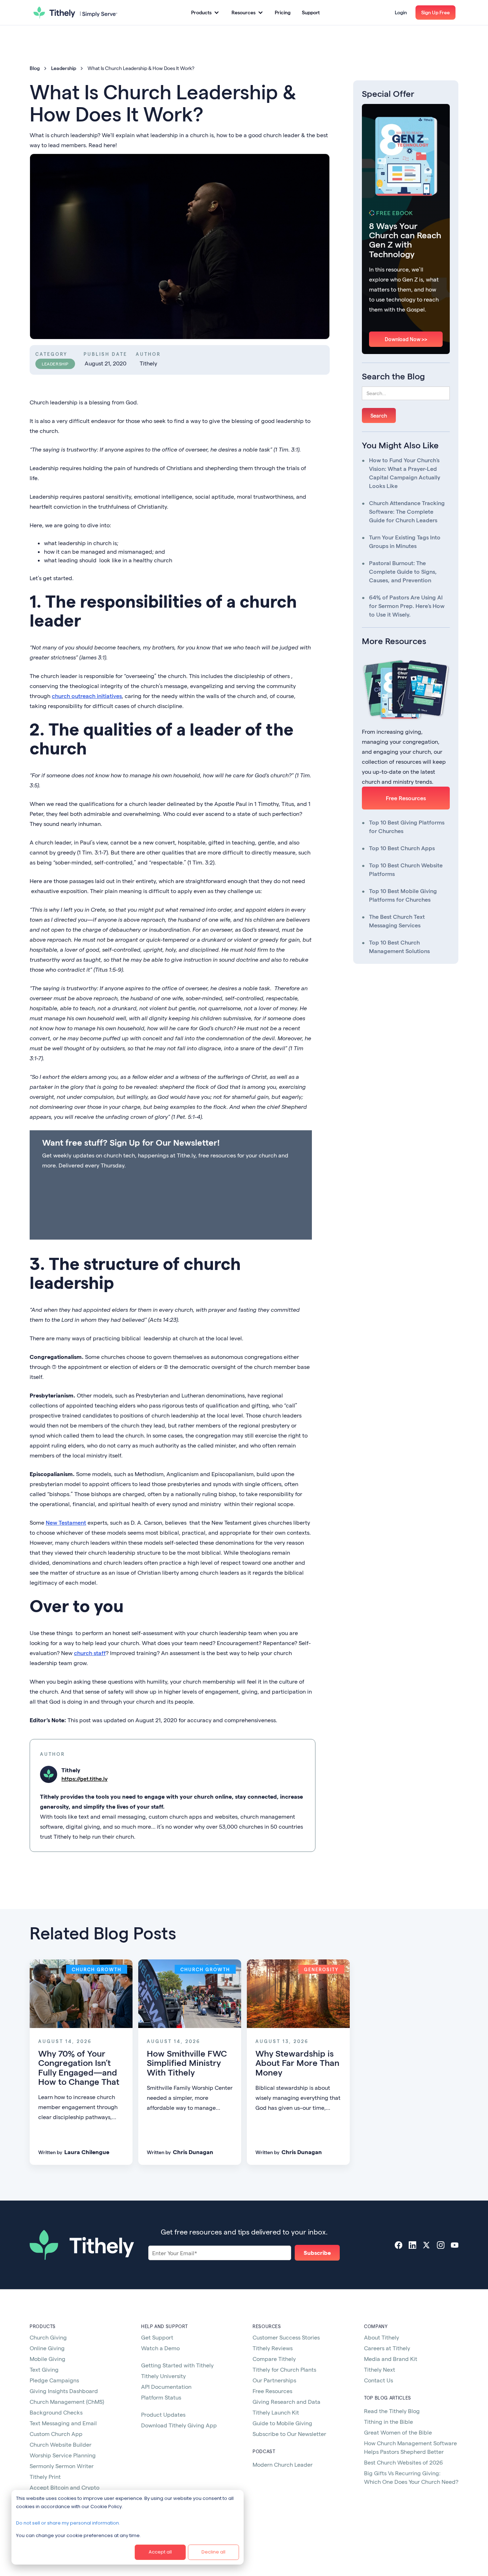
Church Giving (48, 2337)
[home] (75, 13)
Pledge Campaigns (54, 2380)
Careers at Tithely (387, 2348)
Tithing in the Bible (389, 2421)
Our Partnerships (274, 2380)
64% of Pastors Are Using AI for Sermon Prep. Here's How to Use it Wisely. (407, 606)
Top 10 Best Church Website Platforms (406, 869)
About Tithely (382, 2337)
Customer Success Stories (286, 2337)
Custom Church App (56, 2434)
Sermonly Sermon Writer (62, 2466)
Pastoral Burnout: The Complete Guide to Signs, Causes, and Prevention (403, 571)
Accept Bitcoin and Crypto (64, 2487)
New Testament (66, 1522)
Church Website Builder (61, 2444)
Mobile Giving (48, 2359)
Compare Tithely (274, 2359)
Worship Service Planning (63, 2455)
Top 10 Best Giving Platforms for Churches (407, 826)
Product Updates (163, 2414)
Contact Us (379, 2380)
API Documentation (166, 2386)
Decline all (213, 2552)
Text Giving (44, 2369)
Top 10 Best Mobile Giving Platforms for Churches (403, 895)
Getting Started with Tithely (177, 2365)
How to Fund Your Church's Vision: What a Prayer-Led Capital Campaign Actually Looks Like (405, 473)
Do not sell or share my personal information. (68, 2523)
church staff (90, 1653)
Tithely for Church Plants (284, 2369)
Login (401, 12)
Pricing (283, 12)
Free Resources (406, 798)
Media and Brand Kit (391, 2359)
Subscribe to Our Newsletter (289, 2434)
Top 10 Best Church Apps (402, 848)
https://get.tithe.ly (84, 1778)
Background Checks (56, 2412)
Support (311, 12)
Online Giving (47, 2348)
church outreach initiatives (87, 696)
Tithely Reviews (273, 2348)
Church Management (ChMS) (67, 2401)
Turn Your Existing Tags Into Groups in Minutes (405, 541)
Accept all (160, 2552)
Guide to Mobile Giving (282, 2423)
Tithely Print (45, 2477)
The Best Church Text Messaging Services (397, 921)
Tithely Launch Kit (276, 2412)
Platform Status (161, 2397)
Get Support (157, 2337)
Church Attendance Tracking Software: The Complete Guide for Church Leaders (407, 511)
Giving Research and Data (287, 2401)
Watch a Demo (160, 2348)
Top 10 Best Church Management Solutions (399, 946)
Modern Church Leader (283, 2464)
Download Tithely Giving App (179, 2425)
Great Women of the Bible (398, 2432)
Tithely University (163, 2376)
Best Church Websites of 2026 (404, 2462)
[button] (205, 13)
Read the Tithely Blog (392, 2411)
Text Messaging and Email (63, 2423)
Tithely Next (380, 2369)
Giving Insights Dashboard (64, 2391)
